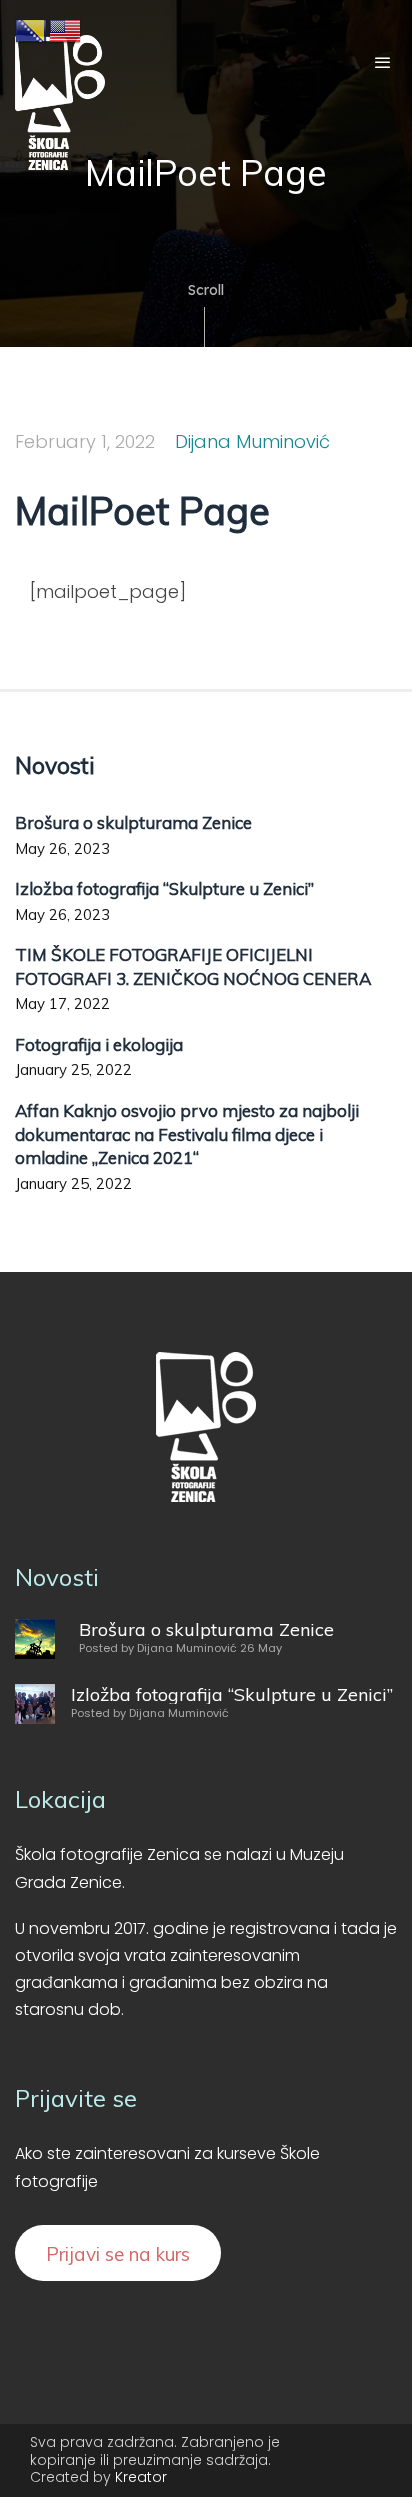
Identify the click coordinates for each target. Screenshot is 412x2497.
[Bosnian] (32, 29)
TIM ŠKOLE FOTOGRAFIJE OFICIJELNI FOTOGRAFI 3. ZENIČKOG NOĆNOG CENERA (193, 966)
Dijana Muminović (252, 441)
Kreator (141, 2477)
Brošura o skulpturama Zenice (133, 822)
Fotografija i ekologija (99, 1044)
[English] (66, 29)
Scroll (206, 290)
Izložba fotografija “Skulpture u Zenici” (164, 888)
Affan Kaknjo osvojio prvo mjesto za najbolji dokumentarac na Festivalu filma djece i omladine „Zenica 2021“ (187, 1134)
